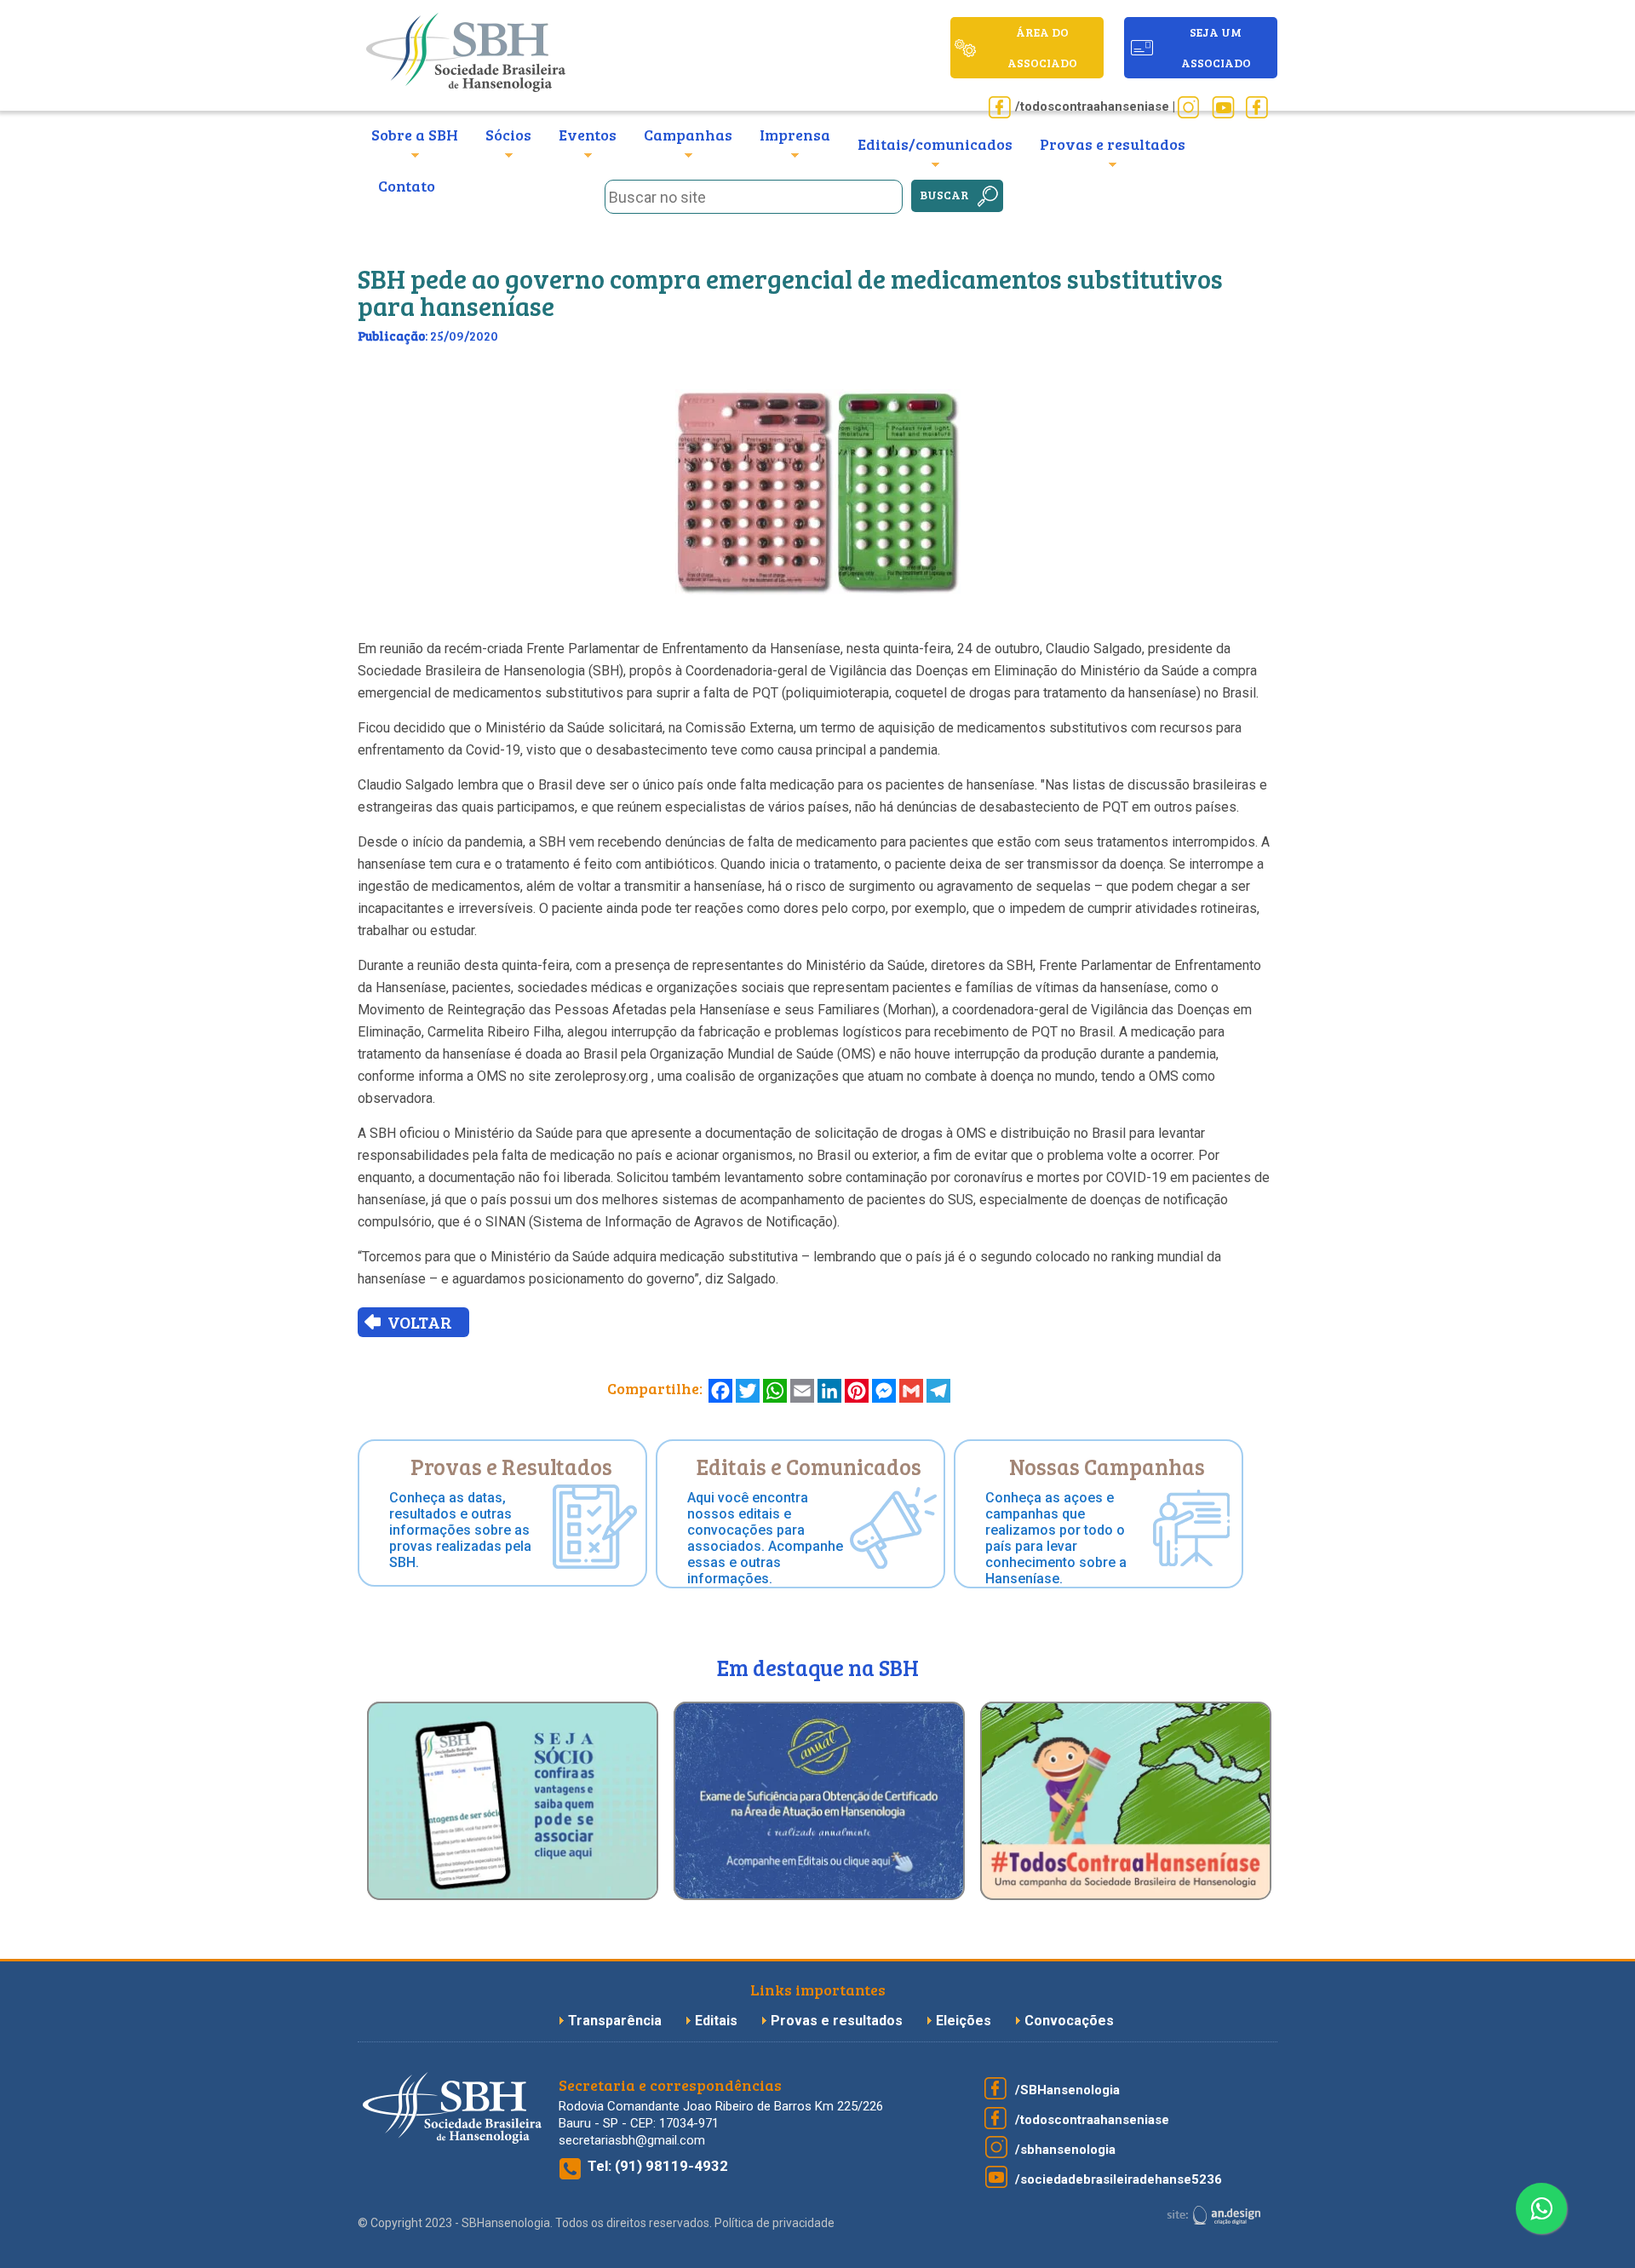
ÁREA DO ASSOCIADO (1042, 47)
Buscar (944, 195)
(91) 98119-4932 (671, 2166)
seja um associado (1216, 47)
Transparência (617, 2021)
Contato (407, 186)
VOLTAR (420, 1322)
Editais (716, 2021)
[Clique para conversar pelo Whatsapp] (1541, 2208)
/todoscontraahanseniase (1092, 2120)
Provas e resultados (838, 2021)
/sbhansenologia (1065, 2150)
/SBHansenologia (1067, 2090)
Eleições (965, 2021)
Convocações (1069, 2021)
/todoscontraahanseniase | (1095, 106)
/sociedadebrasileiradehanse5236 (1119, 2179)
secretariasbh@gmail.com (632, 2140)
